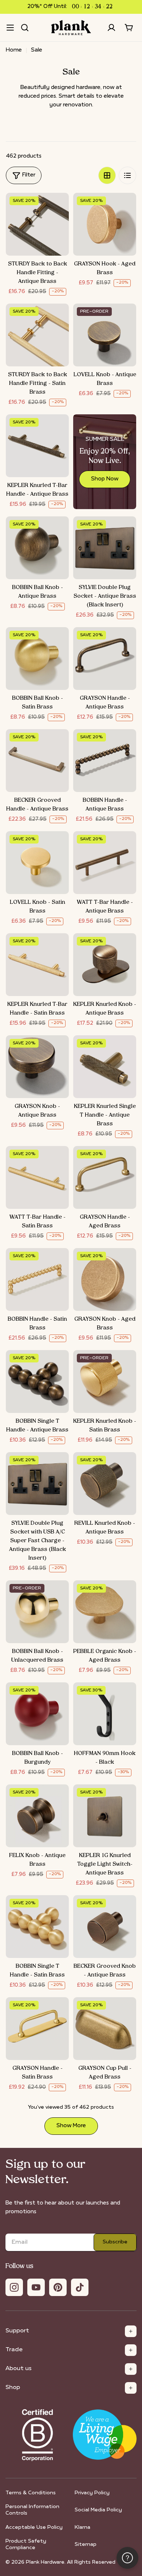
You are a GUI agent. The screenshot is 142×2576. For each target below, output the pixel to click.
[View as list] (127, 175)
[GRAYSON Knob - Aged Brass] (105, 1279)
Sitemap (86, 2545)
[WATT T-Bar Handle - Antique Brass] (105, 863)
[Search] (25, 28)
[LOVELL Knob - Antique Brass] (105, 335)
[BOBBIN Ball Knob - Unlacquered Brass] (37, 1612)
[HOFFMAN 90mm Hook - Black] (105, 1714)
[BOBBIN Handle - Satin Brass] (37, 1279)
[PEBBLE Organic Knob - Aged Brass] (105, 1612)
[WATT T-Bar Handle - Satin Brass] (37, 1177)
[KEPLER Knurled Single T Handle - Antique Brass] (105, 1067)
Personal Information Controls (32, 2510)
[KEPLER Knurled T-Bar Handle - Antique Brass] (37, 446)
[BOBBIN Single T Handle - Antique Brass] (37, 1382)
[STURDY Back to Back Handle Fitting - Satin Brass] (37, 335)
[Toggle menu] (10, 28)
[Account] (111, 28)
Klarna (82, 2528)
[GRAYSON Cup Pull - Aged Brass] (105, 2029)
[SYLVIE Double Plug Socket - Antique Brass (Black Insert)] (105, 548)
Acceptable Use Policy (34, 2528)
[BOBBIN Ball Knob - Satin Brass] (37, 659)
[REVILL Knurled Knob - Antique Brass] (105, 1484)
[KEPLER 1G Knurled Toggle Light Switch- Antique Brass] (105, 1816)
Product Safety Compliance (26, 2545)
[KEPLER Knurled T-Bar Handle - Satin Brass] (37, 965)
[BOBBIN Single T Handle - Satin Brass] (37, 1927)
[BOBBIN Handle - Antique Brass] (105, 761)
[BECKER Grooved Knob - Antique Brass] (105, 1927)
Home (14, 50)
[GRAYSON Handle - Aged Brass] (105, 1177)
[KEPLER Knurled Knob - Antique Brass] (105, 965)
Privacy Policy (92, 2493)
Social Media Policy (98, 2510)
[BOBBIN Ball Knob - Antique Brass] (37, 548)
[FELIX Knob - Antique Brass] (37, 1816)
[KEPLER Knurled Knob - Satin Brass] (105, 1382)
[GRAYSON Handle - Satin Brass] (37, 2029)
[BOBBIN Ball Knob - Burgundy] (37, 1714)
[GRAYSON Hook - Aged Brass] (105, 224)
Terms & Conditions (31, 2493)
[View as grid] (107, 175)
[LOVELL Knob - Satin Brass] (37, 863)
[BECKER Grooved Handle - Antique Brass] (37, 761)
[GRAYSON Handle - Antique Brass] (105, 659)
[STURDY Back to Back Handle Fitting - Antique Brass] (37, 224)
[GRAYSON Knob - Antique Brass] (37, 1067)
